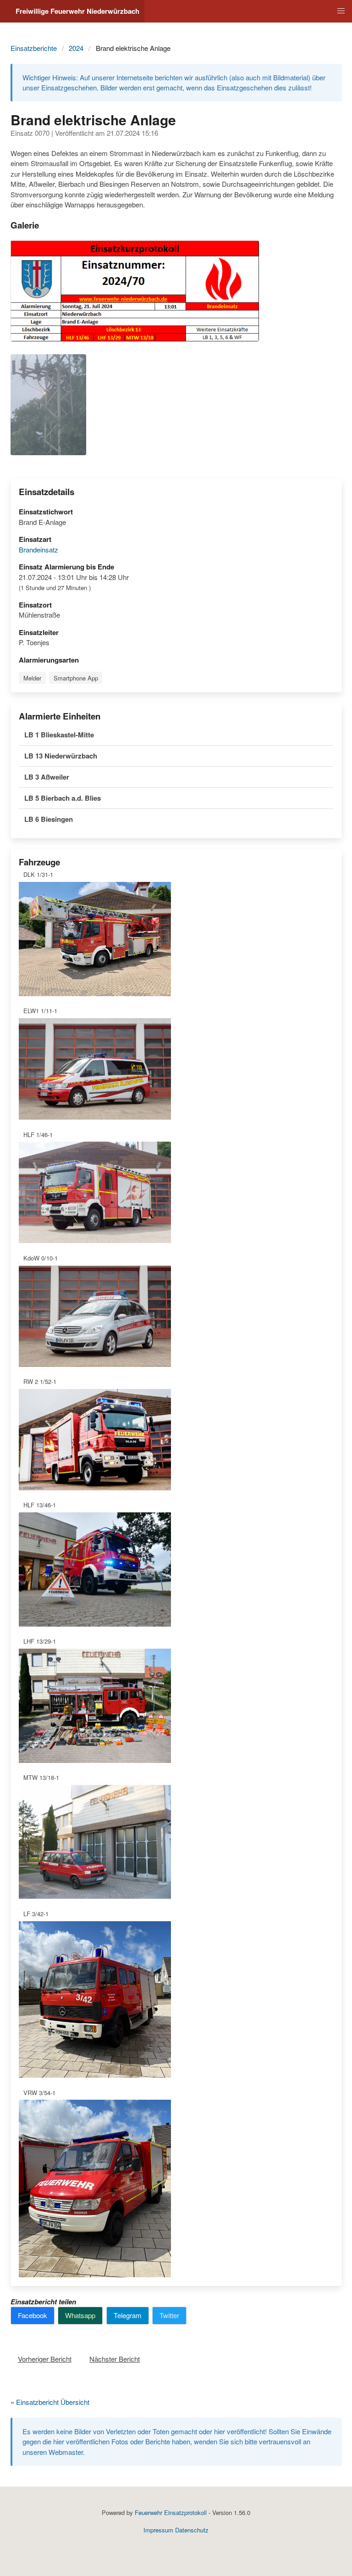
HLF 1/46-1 (38, 1135)
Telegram (128, 2315)
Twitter (169, 2315)
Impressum (158, 2530)
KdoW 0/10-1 (41, 1258)
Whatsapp (80, 2315)
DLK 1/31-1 (38, 874)
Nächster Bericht (115, 2359)
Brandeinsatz (38, 549)
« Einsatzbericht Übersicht (50, 2402)
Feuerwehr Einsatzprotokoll (171, 2512)
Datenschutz (192, 2530)
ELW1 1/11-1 (40, 1011)
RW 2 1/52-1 (40, 1381)
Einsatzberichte (34, 48)
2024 (76, 48)
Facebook (33, 2315)
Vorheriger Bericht (45, 2359)
